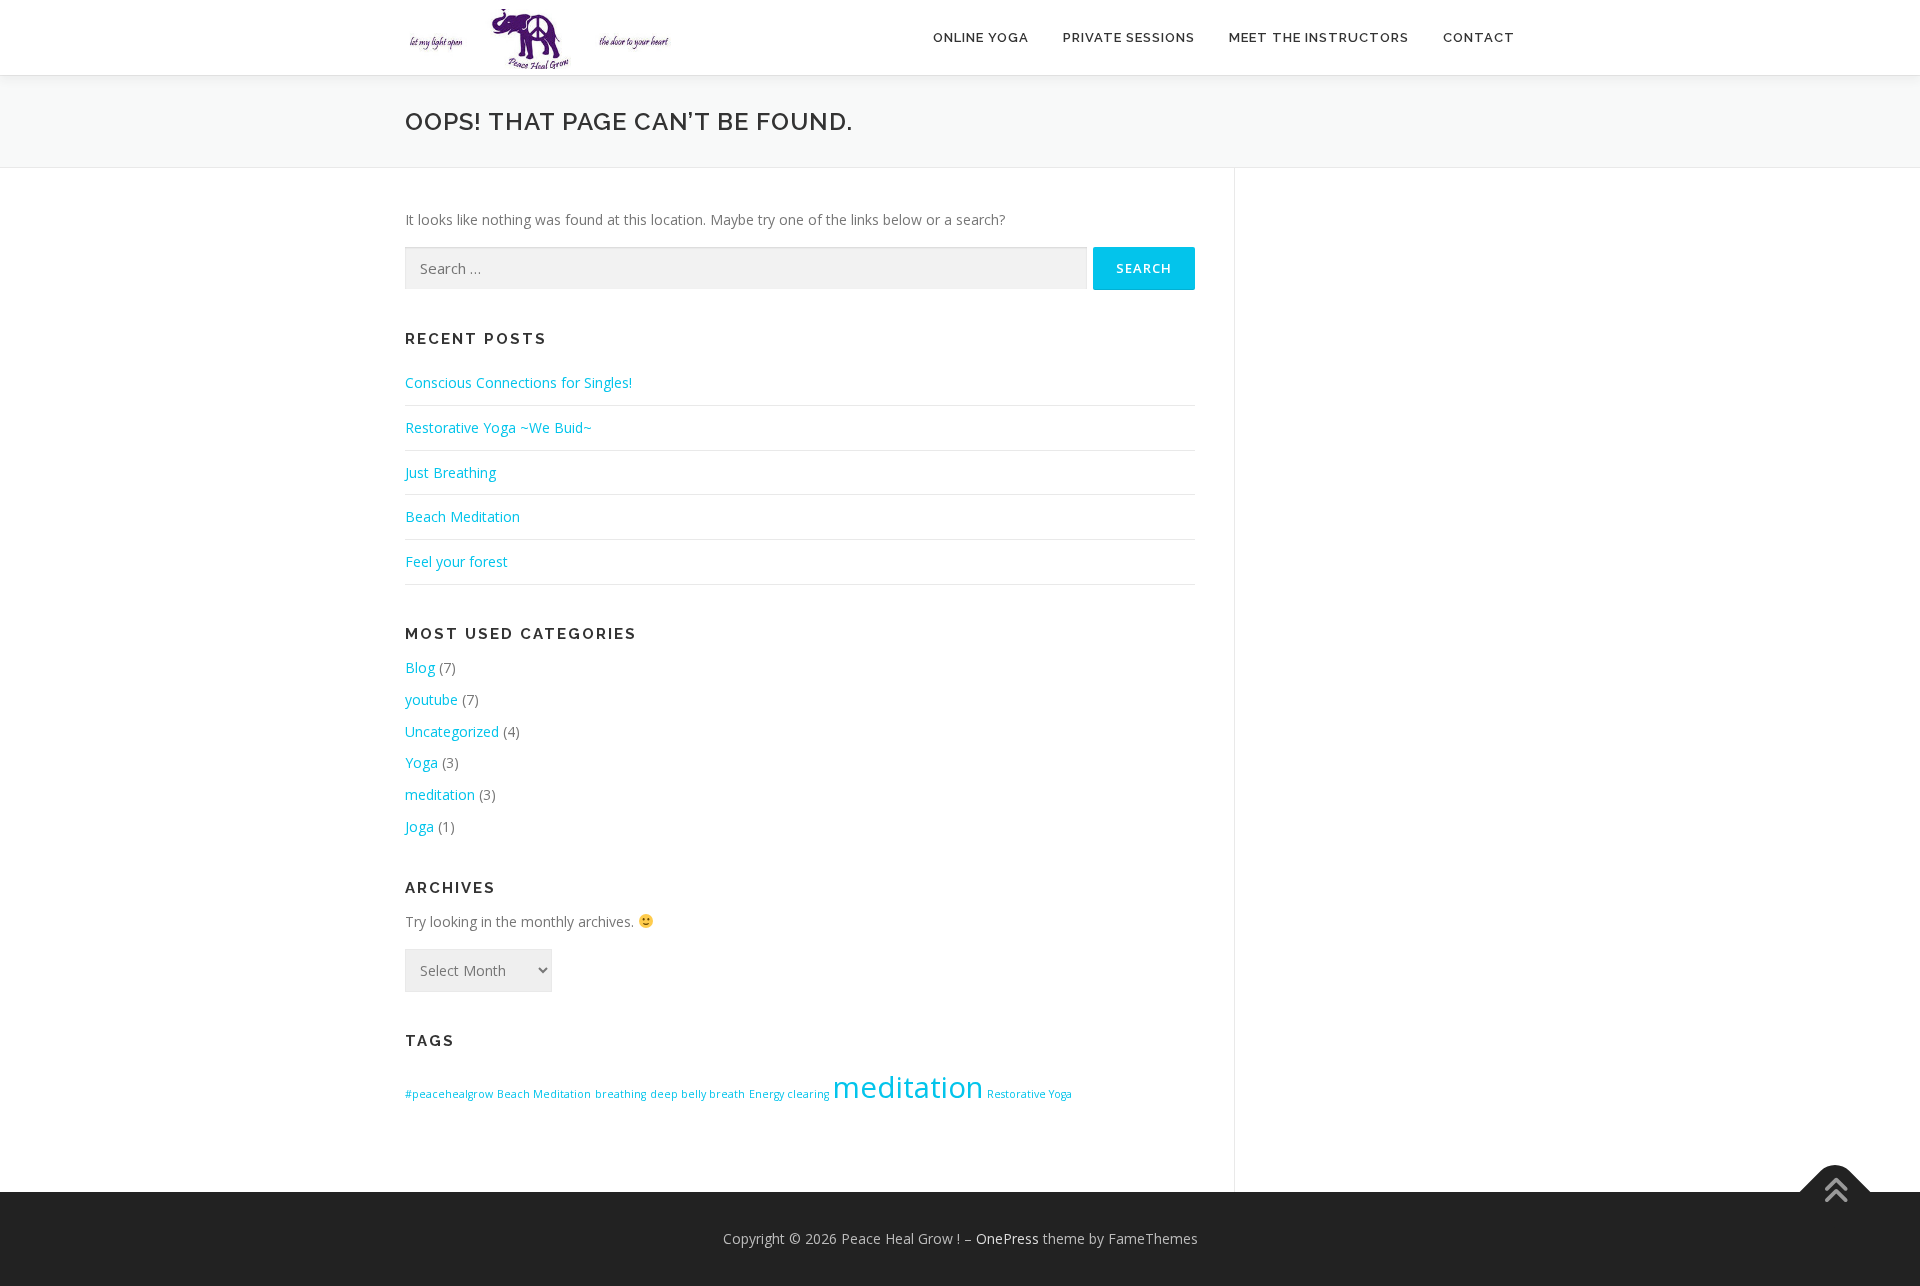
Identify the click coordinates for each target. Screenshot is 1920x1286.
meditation (440, 794)
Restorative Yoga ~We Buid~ (498, 427)
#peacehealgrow (449, 1094)
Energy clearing (789, 1094)
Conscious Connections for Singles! (518, 382)
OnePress (1007, 1238)
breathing (620, 1094)
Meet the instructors (1319, 37)
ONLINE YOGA (981, 37)
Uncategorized (452, 731)
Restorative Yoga (1029, 1094)
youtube (431, 699)
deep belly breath (697, 1094)
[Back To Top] (1835, 1192)
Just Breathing (450, 472)
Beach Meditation (462, 516)
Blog (420, 667)
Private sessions (1129, 37)
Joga (419, 826)
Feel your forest (456, 561)
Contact (1479, 37)
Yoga (421, 762)
